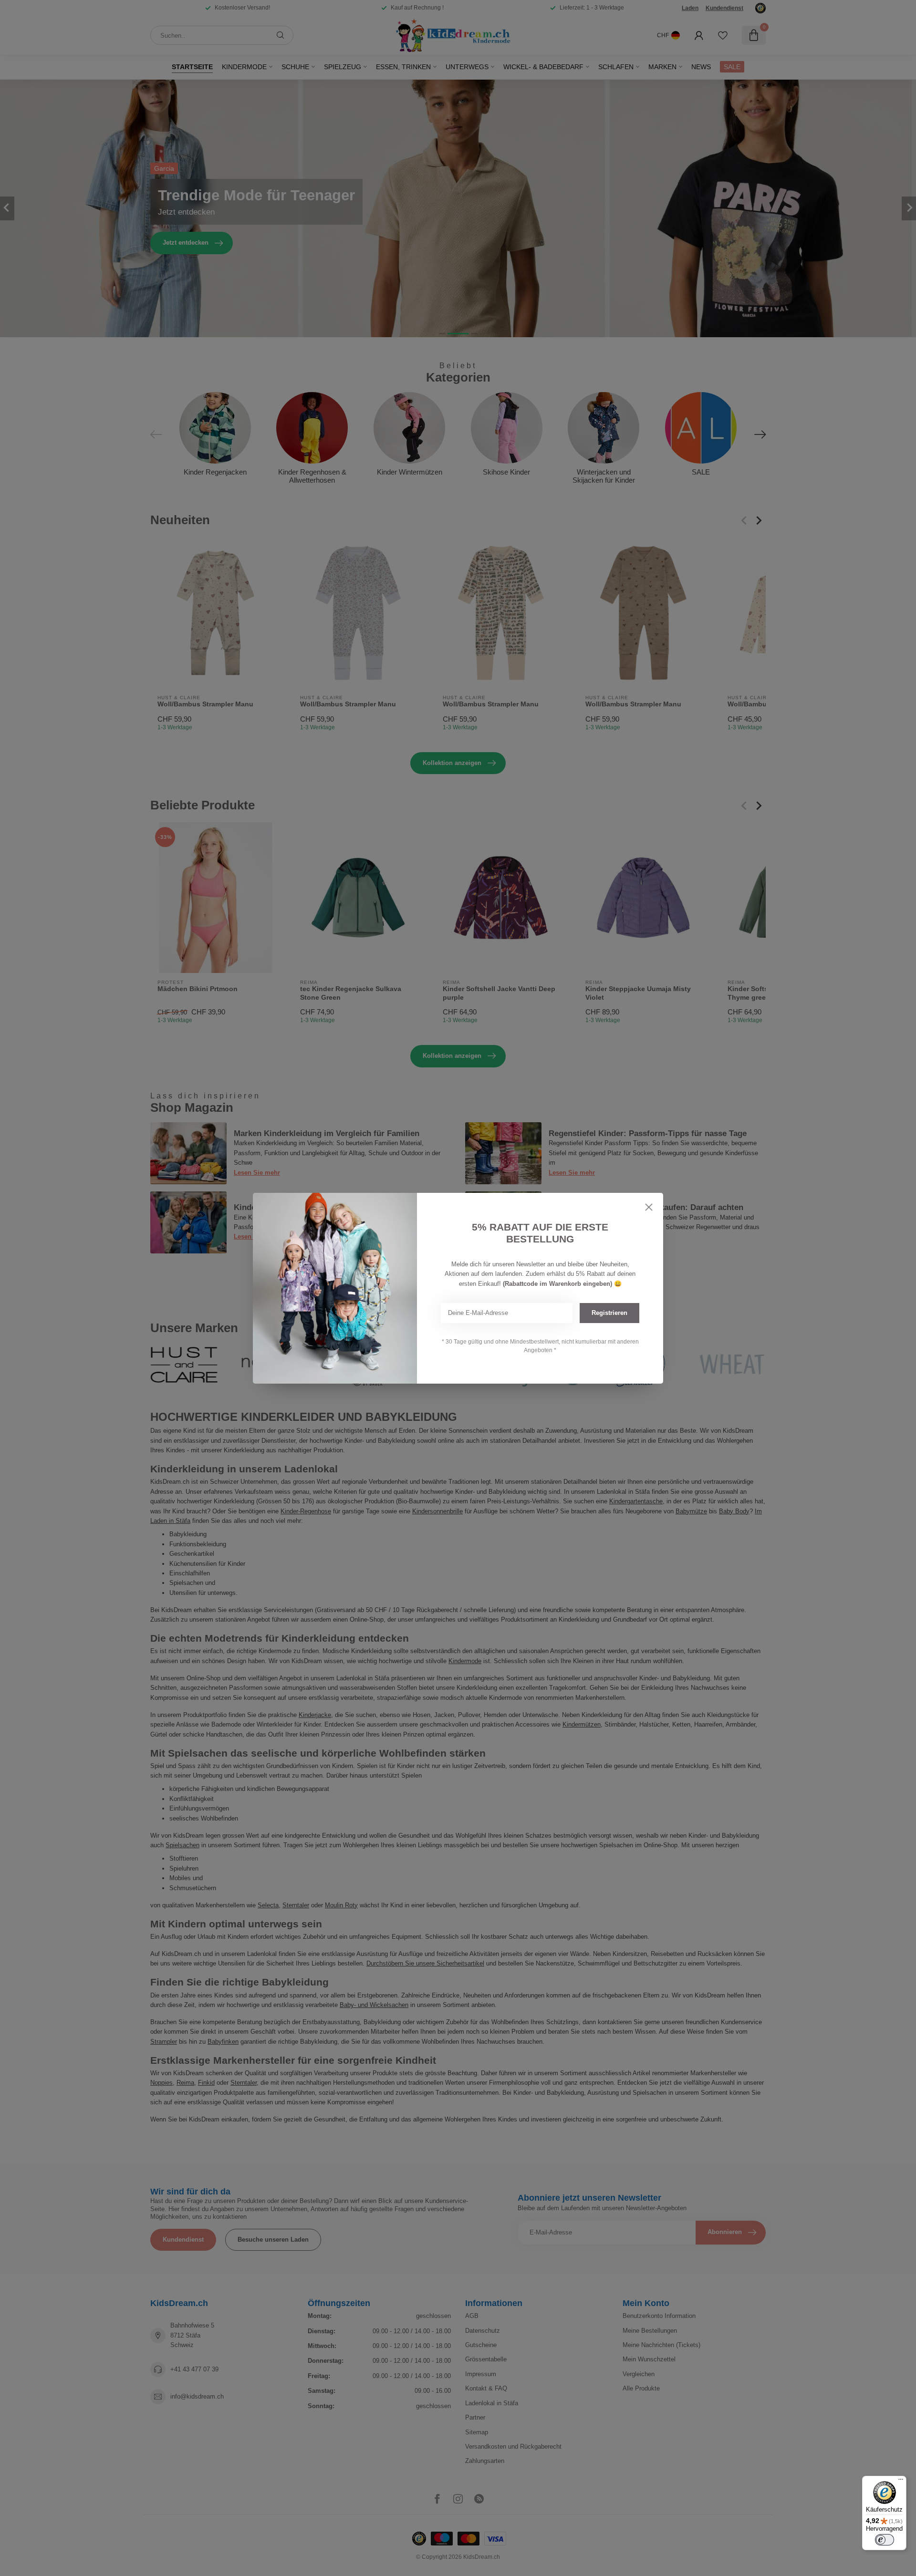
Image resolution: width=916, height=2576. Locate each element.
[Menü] (901, 2482)
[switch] (885, 2540)
